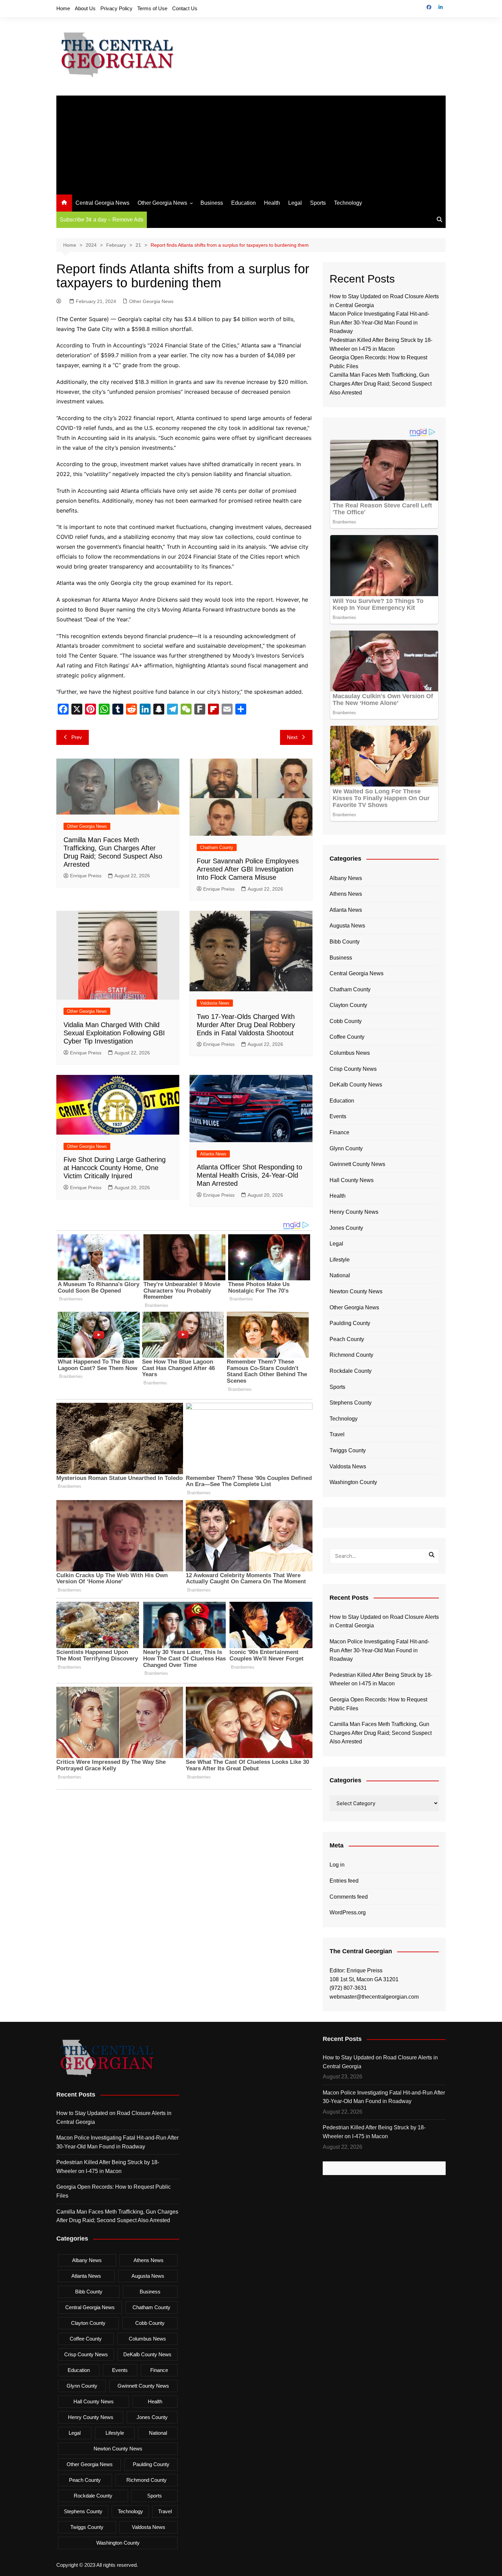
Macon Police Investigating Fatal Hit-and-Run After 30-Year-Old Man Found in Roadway (379, 322)
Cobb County (346, 1021)
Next (292, 737)
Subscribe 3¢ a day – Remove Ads (102, 220)
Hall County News (352, 1180)
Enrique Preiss (86, 876)
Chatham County (217, 847)
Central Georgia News (102, 203)
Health (272, 203)
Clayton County (348, 1005)
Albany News (346, 878)
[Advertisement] (251, 143)
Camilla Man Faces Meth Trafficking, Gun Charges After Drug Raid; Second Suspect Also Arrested (381, 384)
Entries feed (344, 1881)
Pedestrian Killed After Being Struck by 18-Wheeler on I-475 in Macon (381, 1679)
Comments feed (349, 1897)
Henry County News (354, 1212)
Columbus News (350, 1053)
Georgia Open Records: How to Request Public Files (378, 1704)
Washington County (353, 1482)
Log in (337, 1865)
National (340, 1275)
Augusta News (347, 926)
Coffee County (347, 1037)
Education (243, 203)
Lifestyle (340, 1260)
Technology (348, 203)
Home (63, 8)
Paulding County (350, 1323)
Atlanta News (213, 1154)
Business (212, 203)
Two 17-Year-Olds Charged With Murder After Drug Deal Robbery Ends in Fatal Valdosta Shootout (246, 1025)
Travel (337, 1434)
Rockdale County (351, 1371)
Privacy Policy (116, 8)
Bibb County (345, 942)
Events (338, 1116)
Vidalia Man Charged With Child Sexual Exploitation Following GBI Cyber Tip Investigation (114, 1033)
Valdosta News (215, 1003)
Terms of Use (152, 8)
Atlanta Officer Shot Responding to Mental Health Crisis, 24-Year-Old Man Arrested (249, 1175)
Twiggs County (348, 1450)
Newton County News (356, 1291)
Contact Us (185, 8)
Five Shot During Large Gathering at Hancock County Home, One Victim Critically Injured (115, 1168)
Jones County (346, 1228)
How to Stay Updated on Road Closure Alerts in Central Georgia (384, 1621)
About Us (85, 8)
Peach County (347, 1339)
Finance (339, 1132)
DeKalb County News (356, 1085)
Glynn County (346, 1148)
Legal (295, 203)
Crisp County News (353, 1069)
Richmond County (351, 1355)
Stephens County (351, 1403)
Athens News (346, 894)
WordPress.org (348, 1912)
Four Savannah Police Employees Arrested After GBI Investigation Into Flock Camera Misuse (248, 869)
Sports (318, 203)
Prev (77, 737)
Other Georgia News (162, 203)
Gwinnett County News (357, 1164)
